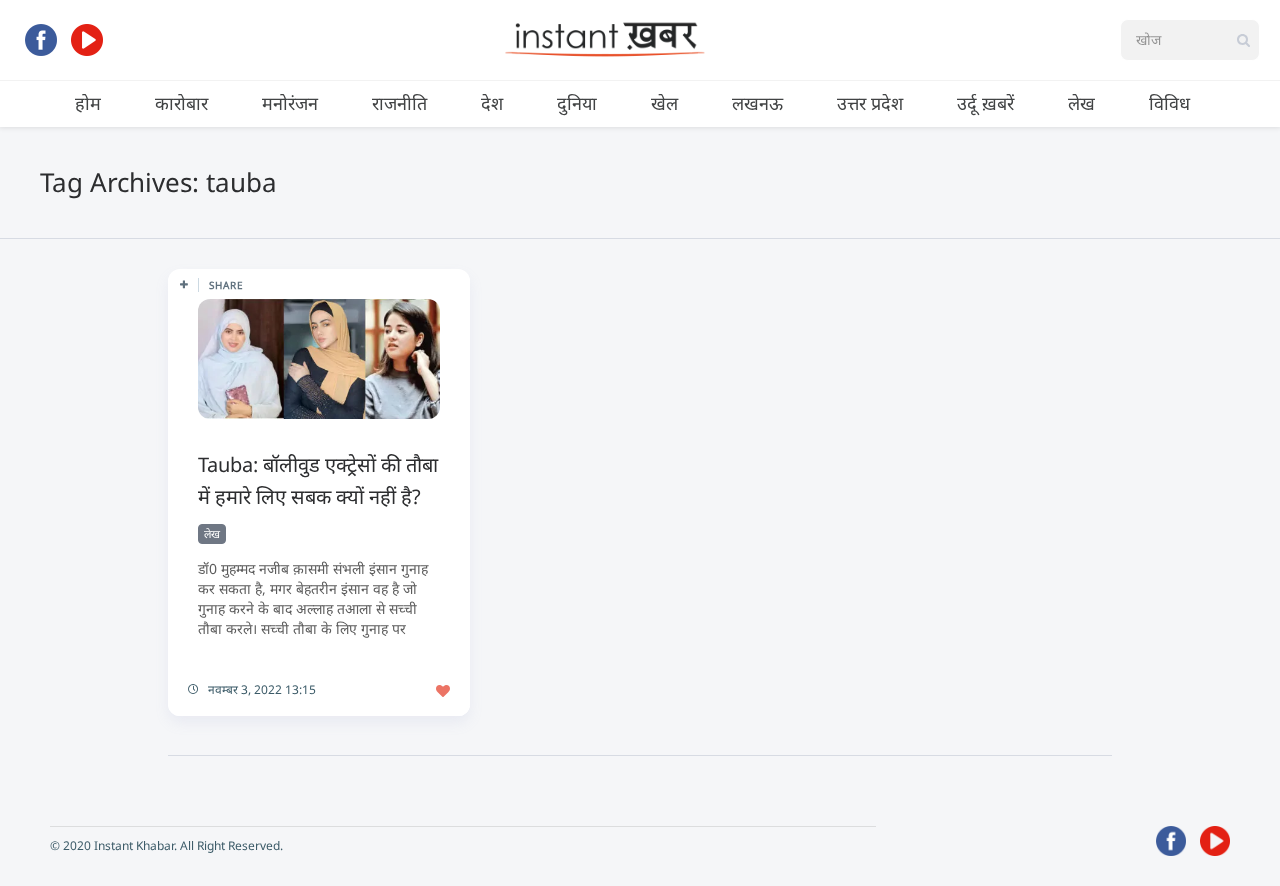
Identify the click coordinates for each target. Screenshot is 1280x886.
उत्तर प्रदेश (870, 103)
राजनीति (399, 103)
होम (88, 103)
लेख (1081, 103)
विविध (1169, 103)
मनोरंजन (290, 103)
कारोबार (181, 103)
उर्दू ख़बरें (985, 103)
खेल (664, 103)
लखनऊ (757, 103)
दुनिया (577, 103)
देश (492, 103)
